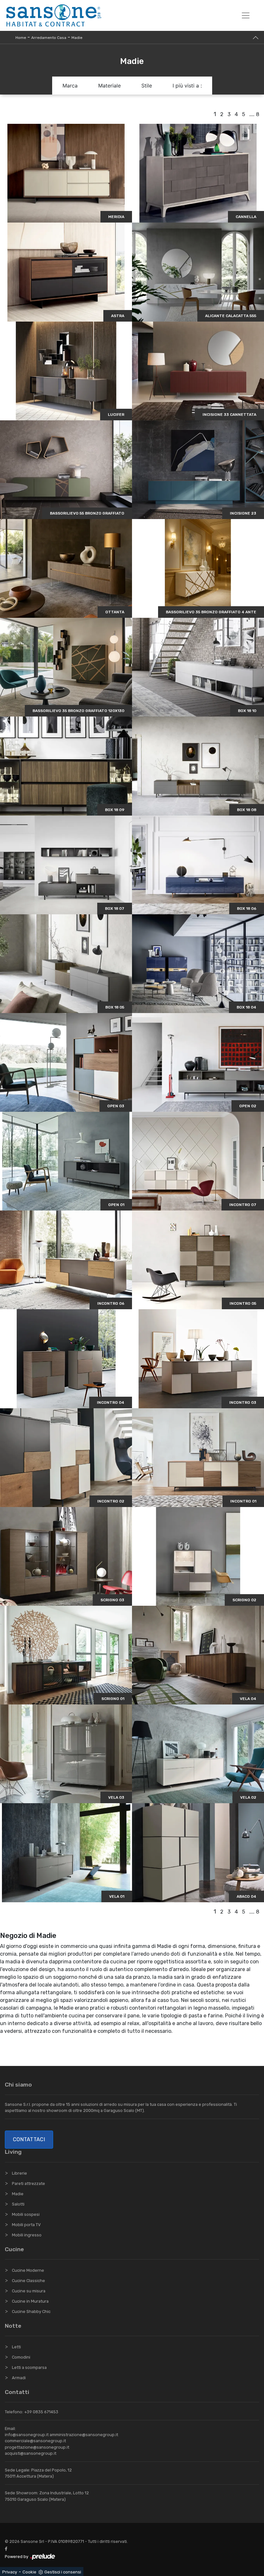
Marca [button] (70, 86)
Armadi (19, 2378)
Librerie (19, 2173)
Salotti (18, 2204)
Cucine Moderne (28, 2270)
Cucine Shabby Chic (31, 2311)
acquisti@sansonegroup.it (31, 2453)
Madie (77, 38)
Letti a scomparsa (29, 2367)
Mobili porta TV (26, 2225)
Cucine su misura (29, 2291)
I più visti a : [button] (187, 86)
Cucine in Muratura (30, 2301)
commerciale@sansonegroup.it (35, 2441)
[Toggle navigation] (246, 15)
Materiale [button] (109, 86)
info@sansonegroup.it (27, 2435)
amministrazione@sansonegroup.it (84, 2435)
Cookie (29, 2572)
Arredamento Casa (49, 38)
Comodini (21, 2357)
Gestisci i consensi (63, 2572)
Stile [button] (147, 86)
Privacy (10, 2572)
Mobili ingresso (27, 2235)
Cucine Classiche (28, 2281)
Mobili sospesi (26, 2214)
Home (21, 38)
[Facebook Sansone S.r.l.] (7, 2549)
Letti (16, 2347)
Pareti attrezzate (28, 2183)
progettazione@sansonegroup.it (37, 2447)
